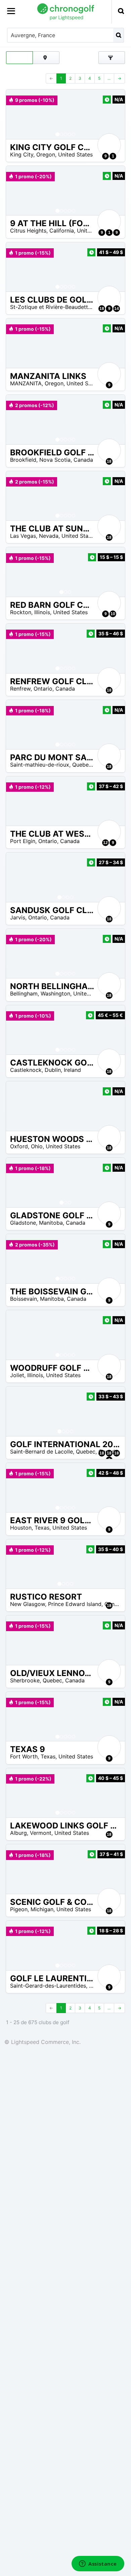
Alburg (18, 1833)
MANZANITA (26, 383)
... (109, 78)
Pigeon (19, 1909)
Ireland (72, 1070)
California (62, 231)
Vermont (41, 1833)
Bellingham (24, 993)
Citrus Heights (28, 231)
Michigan (42, 1909)
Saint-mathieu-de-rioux (40, 765)
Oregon (46, 154)
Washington (55, 993)
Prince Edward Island (75, 1604)
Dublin (53, 1070)
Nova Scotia (55, 460)
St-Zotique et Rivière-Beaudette (51, 307)
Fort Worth (24, 1756)
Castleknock (26, 1070)
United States (75, 154)
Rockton (21, 612)
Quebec (82, 765)
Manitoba (51, 1223)
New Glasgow (28, 1604)
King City (22, 154)
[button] (18, 114)
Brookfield (23, 460)
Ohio (37, 1146)
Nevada (49, 536)
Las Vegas (23, 536)
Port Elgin (23, 841)
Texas (42, 1528)
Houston (21, 1528)
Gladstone (23, 1223)
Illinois (42, 612)
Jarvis (18, 917)
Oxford (19, 1146)
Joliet (17, 1375)
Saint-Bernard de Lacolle (41, 1452)
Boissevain (24, 1299)
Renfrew (20, 689)
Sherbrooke (25, 1680)
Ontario (43, 689)
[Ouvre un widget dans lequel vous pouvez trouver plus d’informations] (98, 2564)
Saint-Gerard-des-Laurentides (48, 1986)
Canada (83, 460)
